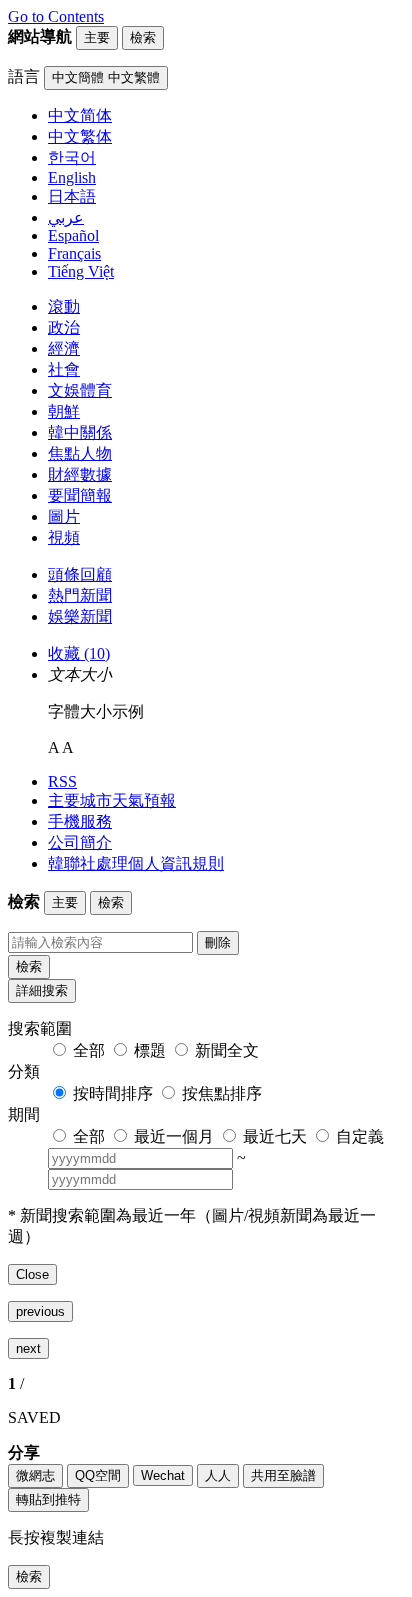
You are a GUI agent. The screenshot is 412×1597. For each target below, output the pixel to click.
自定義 (360, 1136)
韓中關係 (80, 432)
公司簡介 (80, 842)
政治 (64, 327)
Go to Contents (56, 16)
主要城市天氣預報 (112, 800)
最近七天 (275, 1136)
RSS (62, 781)
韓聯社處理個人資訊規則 (136, 863)
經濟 (64, 348)
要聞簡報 (80, 495)
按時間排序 (113, 1093)
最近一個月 (174, 1136)
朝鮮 (64, 411)
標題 (150, 1050)
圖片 (64, 516)
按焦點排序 (222, 1093)
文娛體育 (80, 390)
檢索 (29, 966)
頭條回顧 (80, 574)
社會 (64, 369)
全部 (89, 1050)
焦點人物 (80, 453)
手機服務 (80, 821)
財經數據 (80, 474)
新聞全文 (227, 1050)
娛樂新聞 (80, 616)
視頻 (64, 537)
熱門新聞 (80, 595)
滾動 (64, 306)
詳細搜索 (42, 990)
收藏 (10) (79, 653)
